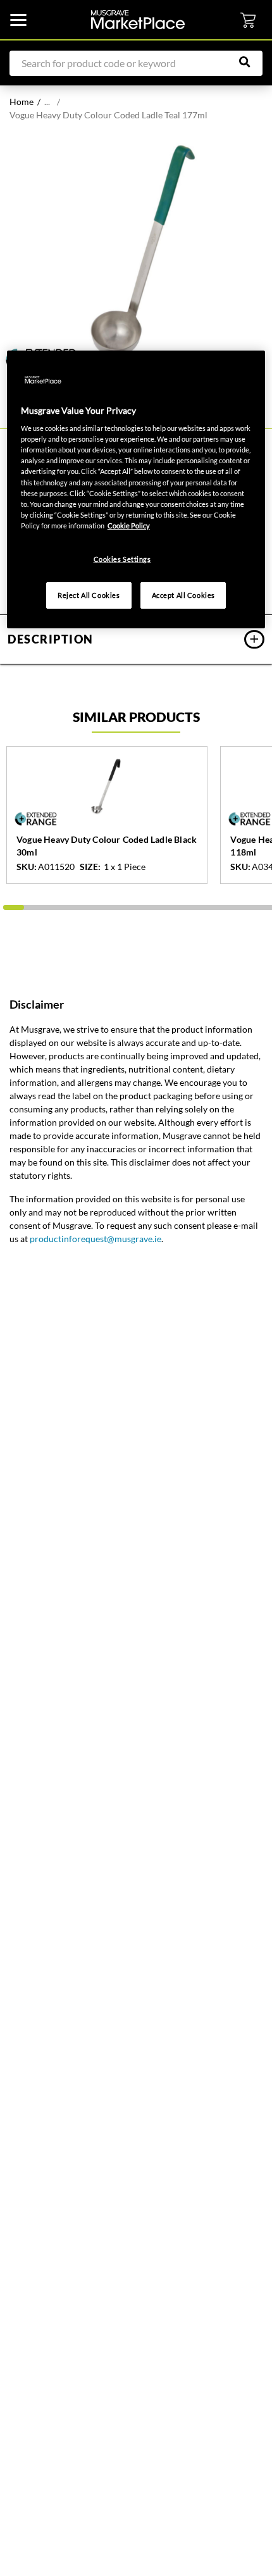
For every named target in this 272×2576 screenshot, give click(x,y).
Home (22, 102)
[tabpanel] (136, 251)
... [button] (47, 102)
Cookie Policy (129, 526)
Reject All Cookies (89, 595)
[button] (136, 639)
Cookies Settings (122, 559)
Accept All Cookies (183, 595)
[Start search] (251, 62)
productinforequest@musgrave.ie (96, 1239)
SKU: (27, 867)
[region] (136, 489)
